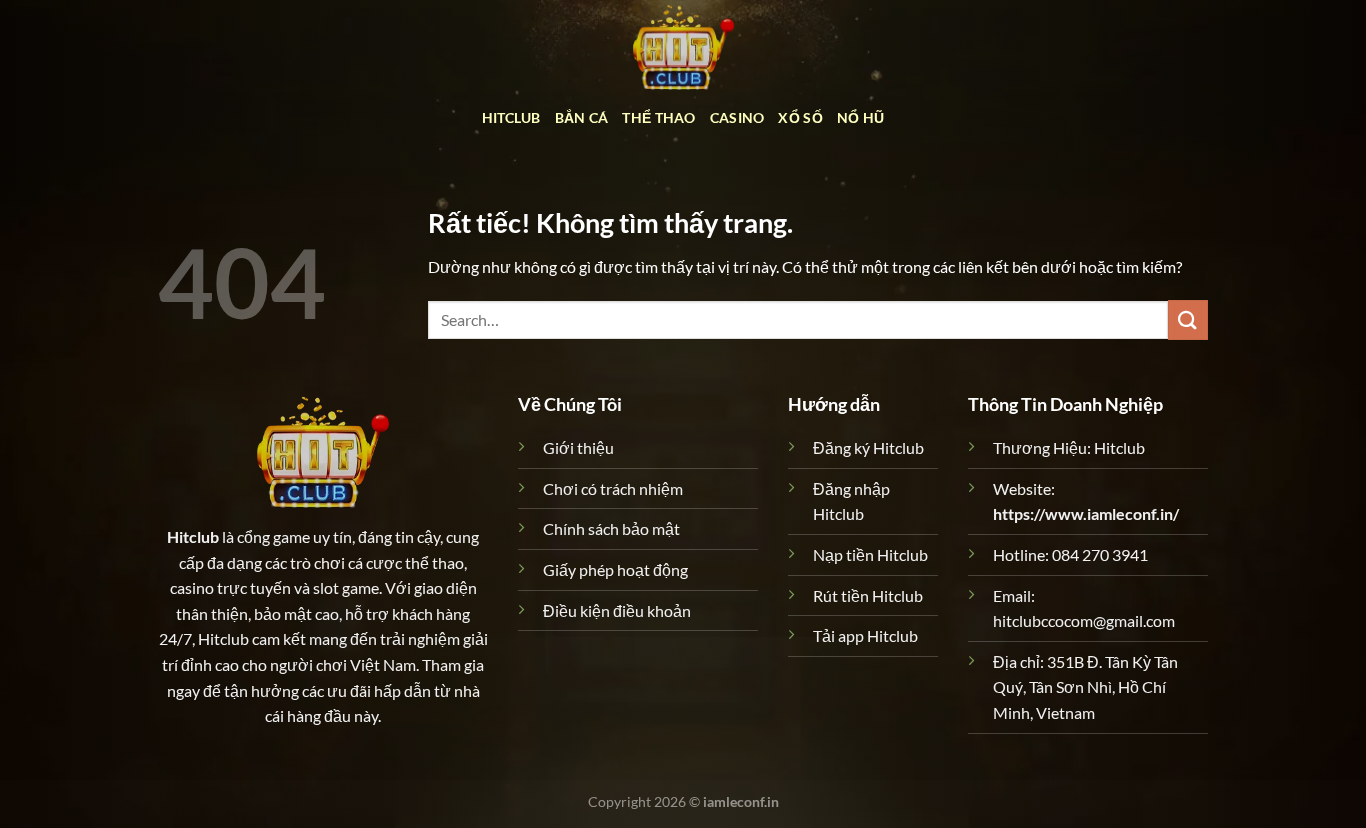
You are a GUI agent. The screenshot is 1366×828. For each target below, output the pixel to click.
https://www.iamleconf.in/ (1086, 513)
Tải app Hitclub (865, 635)
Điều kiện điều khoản (617, 610)
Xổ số (800, 117)
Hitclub (511, 117)
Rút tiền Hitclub (868, 595)
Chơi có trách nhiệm (613, 488)
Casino (737, 117)
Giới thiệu (578, 447)
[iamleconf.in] (683, 45)
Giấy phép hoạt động (615, 569)
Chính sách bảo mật (611, 528)
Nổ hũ (860, 117)
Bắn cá (582, 117)
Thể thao (658, 117)
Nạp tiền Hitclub (870, 554)
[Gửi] (1188, 319)
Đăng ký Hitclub (868, 447)
